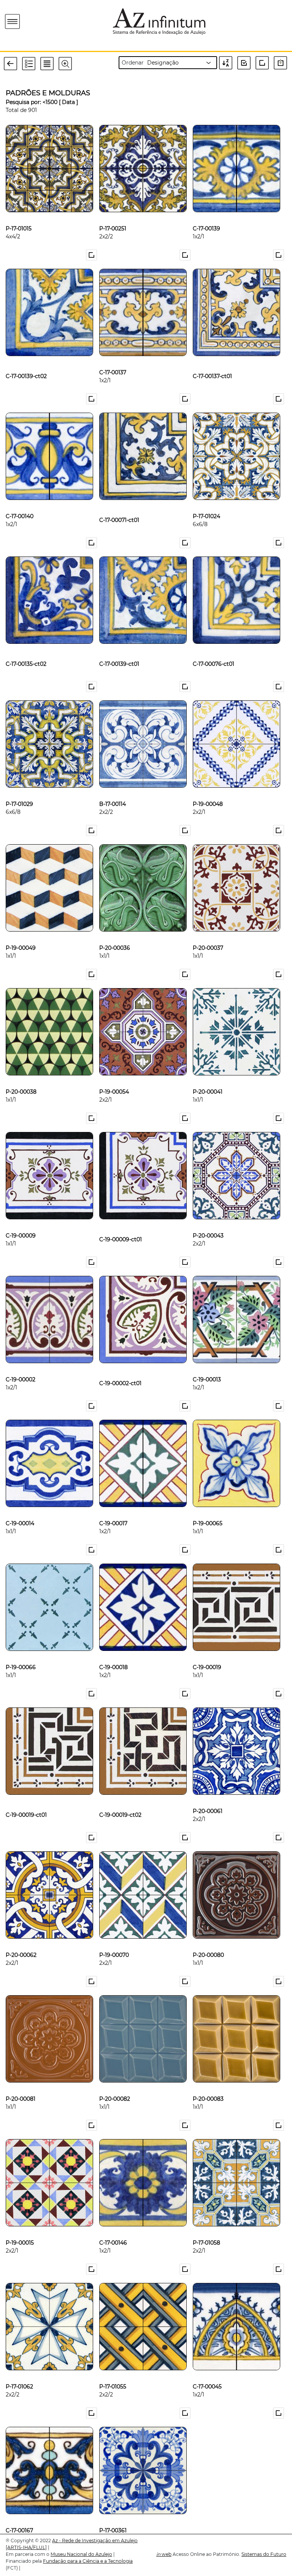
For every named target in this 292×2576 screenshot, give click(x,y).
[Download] (282, 63)
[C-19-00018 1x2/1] (113, 1655)
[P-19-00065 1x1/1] (208, 1511)
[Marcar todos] (246, 63)
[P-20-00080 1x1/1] (208, 1942)
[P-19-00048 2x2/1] (208, 791)
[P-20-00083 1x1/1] (208, 2086)
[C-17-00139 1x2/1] (206, 216)
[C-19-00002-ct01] (120, 1367)
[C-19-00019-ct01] (26, 1799)
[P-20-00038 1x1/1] (21, 1079)
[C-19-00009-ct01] (121, 1223)
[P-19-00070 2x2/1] (114, 1942)
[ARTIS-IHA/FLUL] (26, 2547)
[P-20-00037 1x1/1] (208, 935)
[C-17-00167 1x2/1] (19, 2518)
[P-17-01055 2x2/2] (113, 2374)
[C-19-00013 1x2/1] (207, 1367)
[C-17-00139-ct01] (119, 648)
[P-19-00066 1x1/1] (21, 1655)
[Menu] (13, 22)
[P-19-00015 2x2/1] (20, 2230)
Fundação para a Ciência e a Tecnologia (88, 2561)
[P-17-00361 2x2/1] (113, 2518)
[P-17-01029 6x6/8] (19, 791)
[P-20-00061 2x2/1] (208, 1799)
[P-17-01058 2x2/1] (206, 2230)
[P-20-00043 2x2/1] (208, 1223)
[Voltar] (13, 63)
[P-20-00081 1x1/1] (21, 2086)
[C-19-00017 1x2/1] (113, 1511)
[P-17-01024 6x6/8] (206, 504)
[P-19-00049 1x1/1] (21, 935)
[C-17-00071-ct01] (119, 504)
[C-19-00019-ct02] (120, 1799)
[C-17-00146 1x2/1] (113, 2230)
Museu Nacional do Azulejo (81, 2554)
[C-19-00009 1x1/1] (21, 1223)
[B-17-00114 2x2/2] (113, 791)
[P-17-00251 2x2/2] (113, 216)
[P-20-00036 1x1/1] (115, 935)
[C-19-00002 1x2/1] (21, 1367)
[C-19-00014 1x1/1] (20, 1511)
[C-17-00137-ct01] (212, 360)
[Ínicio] (56, 21)
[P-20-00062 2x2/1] (21, 1942)
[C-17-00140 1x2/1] (20, 504)
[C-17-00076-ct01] (213, 648)
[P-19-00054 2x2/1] (114, 1079)
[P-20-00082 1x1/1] (115, 2086)
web (164, 2554)
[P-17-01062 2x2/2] (19, 2374)
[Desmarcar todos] (264, 63)
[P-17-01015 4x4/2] (19, 216)
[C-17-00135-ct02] (26, 648)
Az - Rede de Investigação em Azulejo (95, 2541)
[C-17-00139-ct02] (26, 360)
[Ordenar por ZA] (227, 63)
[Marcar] (92, 255)
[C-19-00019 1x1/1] (207, 1655)
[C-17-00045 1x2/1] (207, 2374)
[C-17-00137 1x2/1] (113, 360)
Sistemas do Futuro (264, 2554)
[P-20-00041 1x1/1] (208, 1079)
